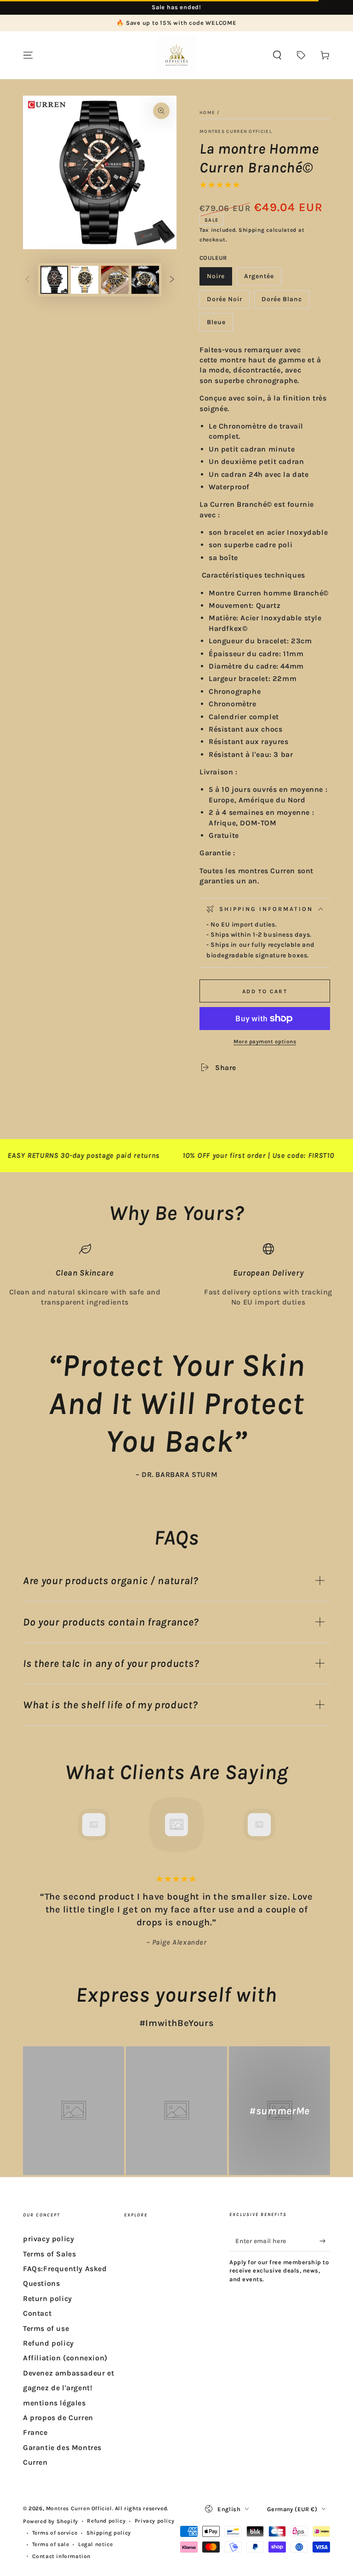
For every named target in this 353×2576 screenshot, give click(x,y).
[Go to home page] (176, 55)
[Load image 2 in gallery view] (85, 280)
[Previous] (32, 1825)
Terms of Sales (49, 2254)
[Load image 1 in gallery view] (54, 280)
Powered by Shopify (51, 2521)
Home (207, 113)
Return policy (48, 2298)
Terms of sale (51, 2544)
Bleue (220, 325)
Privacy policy (154, 2521)
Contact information (61, 2556)
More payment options (265, 1042)
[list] (176, 1275)
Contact (37, 2313)
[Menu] (28, 55)
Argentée (262, 279)
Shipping (252, 230)
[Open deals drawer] (301, 55)
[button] (277, 55)
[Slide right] (172, 280)
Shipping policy (109, 2533)
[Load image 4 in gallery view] (145, 280)
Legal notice (95, 2544)
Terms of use (46, 2328)
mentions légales (54, 2403)
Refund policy (48, 2343)
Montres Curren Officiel (236, 132)
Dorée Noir (227, 302)
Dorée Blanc (282, 302)
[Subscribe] (325, 2241)
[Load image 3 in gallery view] (115, 280)
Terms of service (55, 2533)
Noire (219, 279)
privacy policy (48, 2239)
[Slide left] (28, 280)
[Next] (321, 1825)
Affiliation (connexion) (65, 2358)
